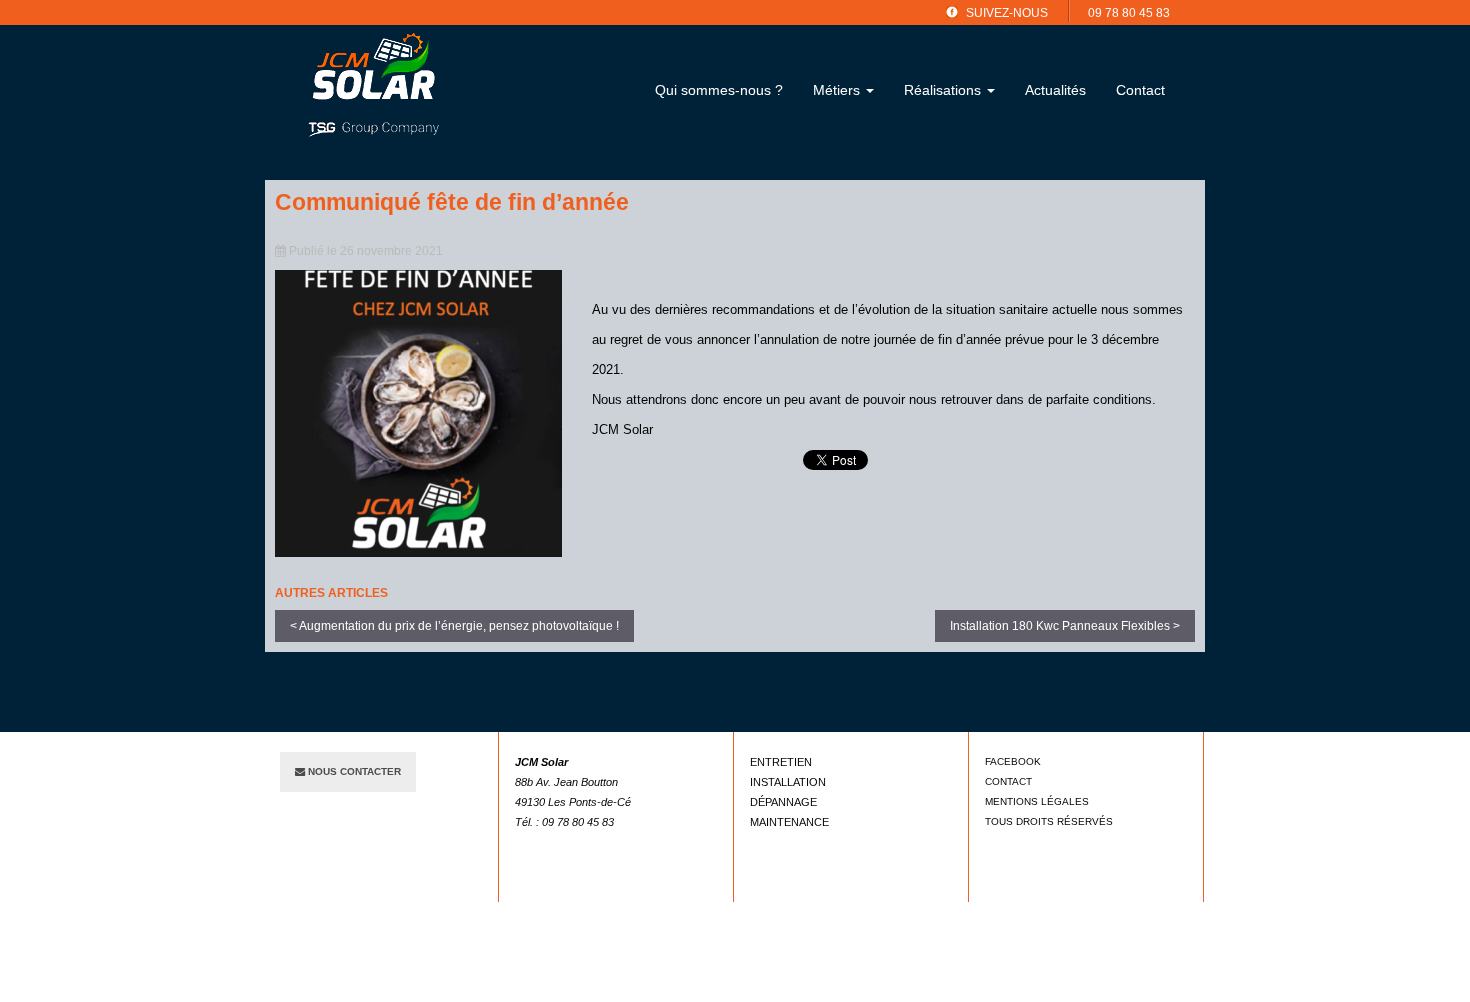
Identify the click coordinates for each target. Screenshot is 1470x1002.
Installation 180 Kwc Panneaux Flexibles (1060, 626)
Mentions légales (1037, 801)
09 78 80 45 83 (1129, 13)
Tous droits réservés (1049, 821)
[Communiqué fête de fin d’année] (418, 413)
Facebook (1013, 761)
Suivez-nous (1007, 13)
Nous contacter (353, 771)
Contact (1008, 781)
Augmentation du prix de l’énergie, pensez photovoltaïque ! (459, 626)
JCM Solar (373, 84)
